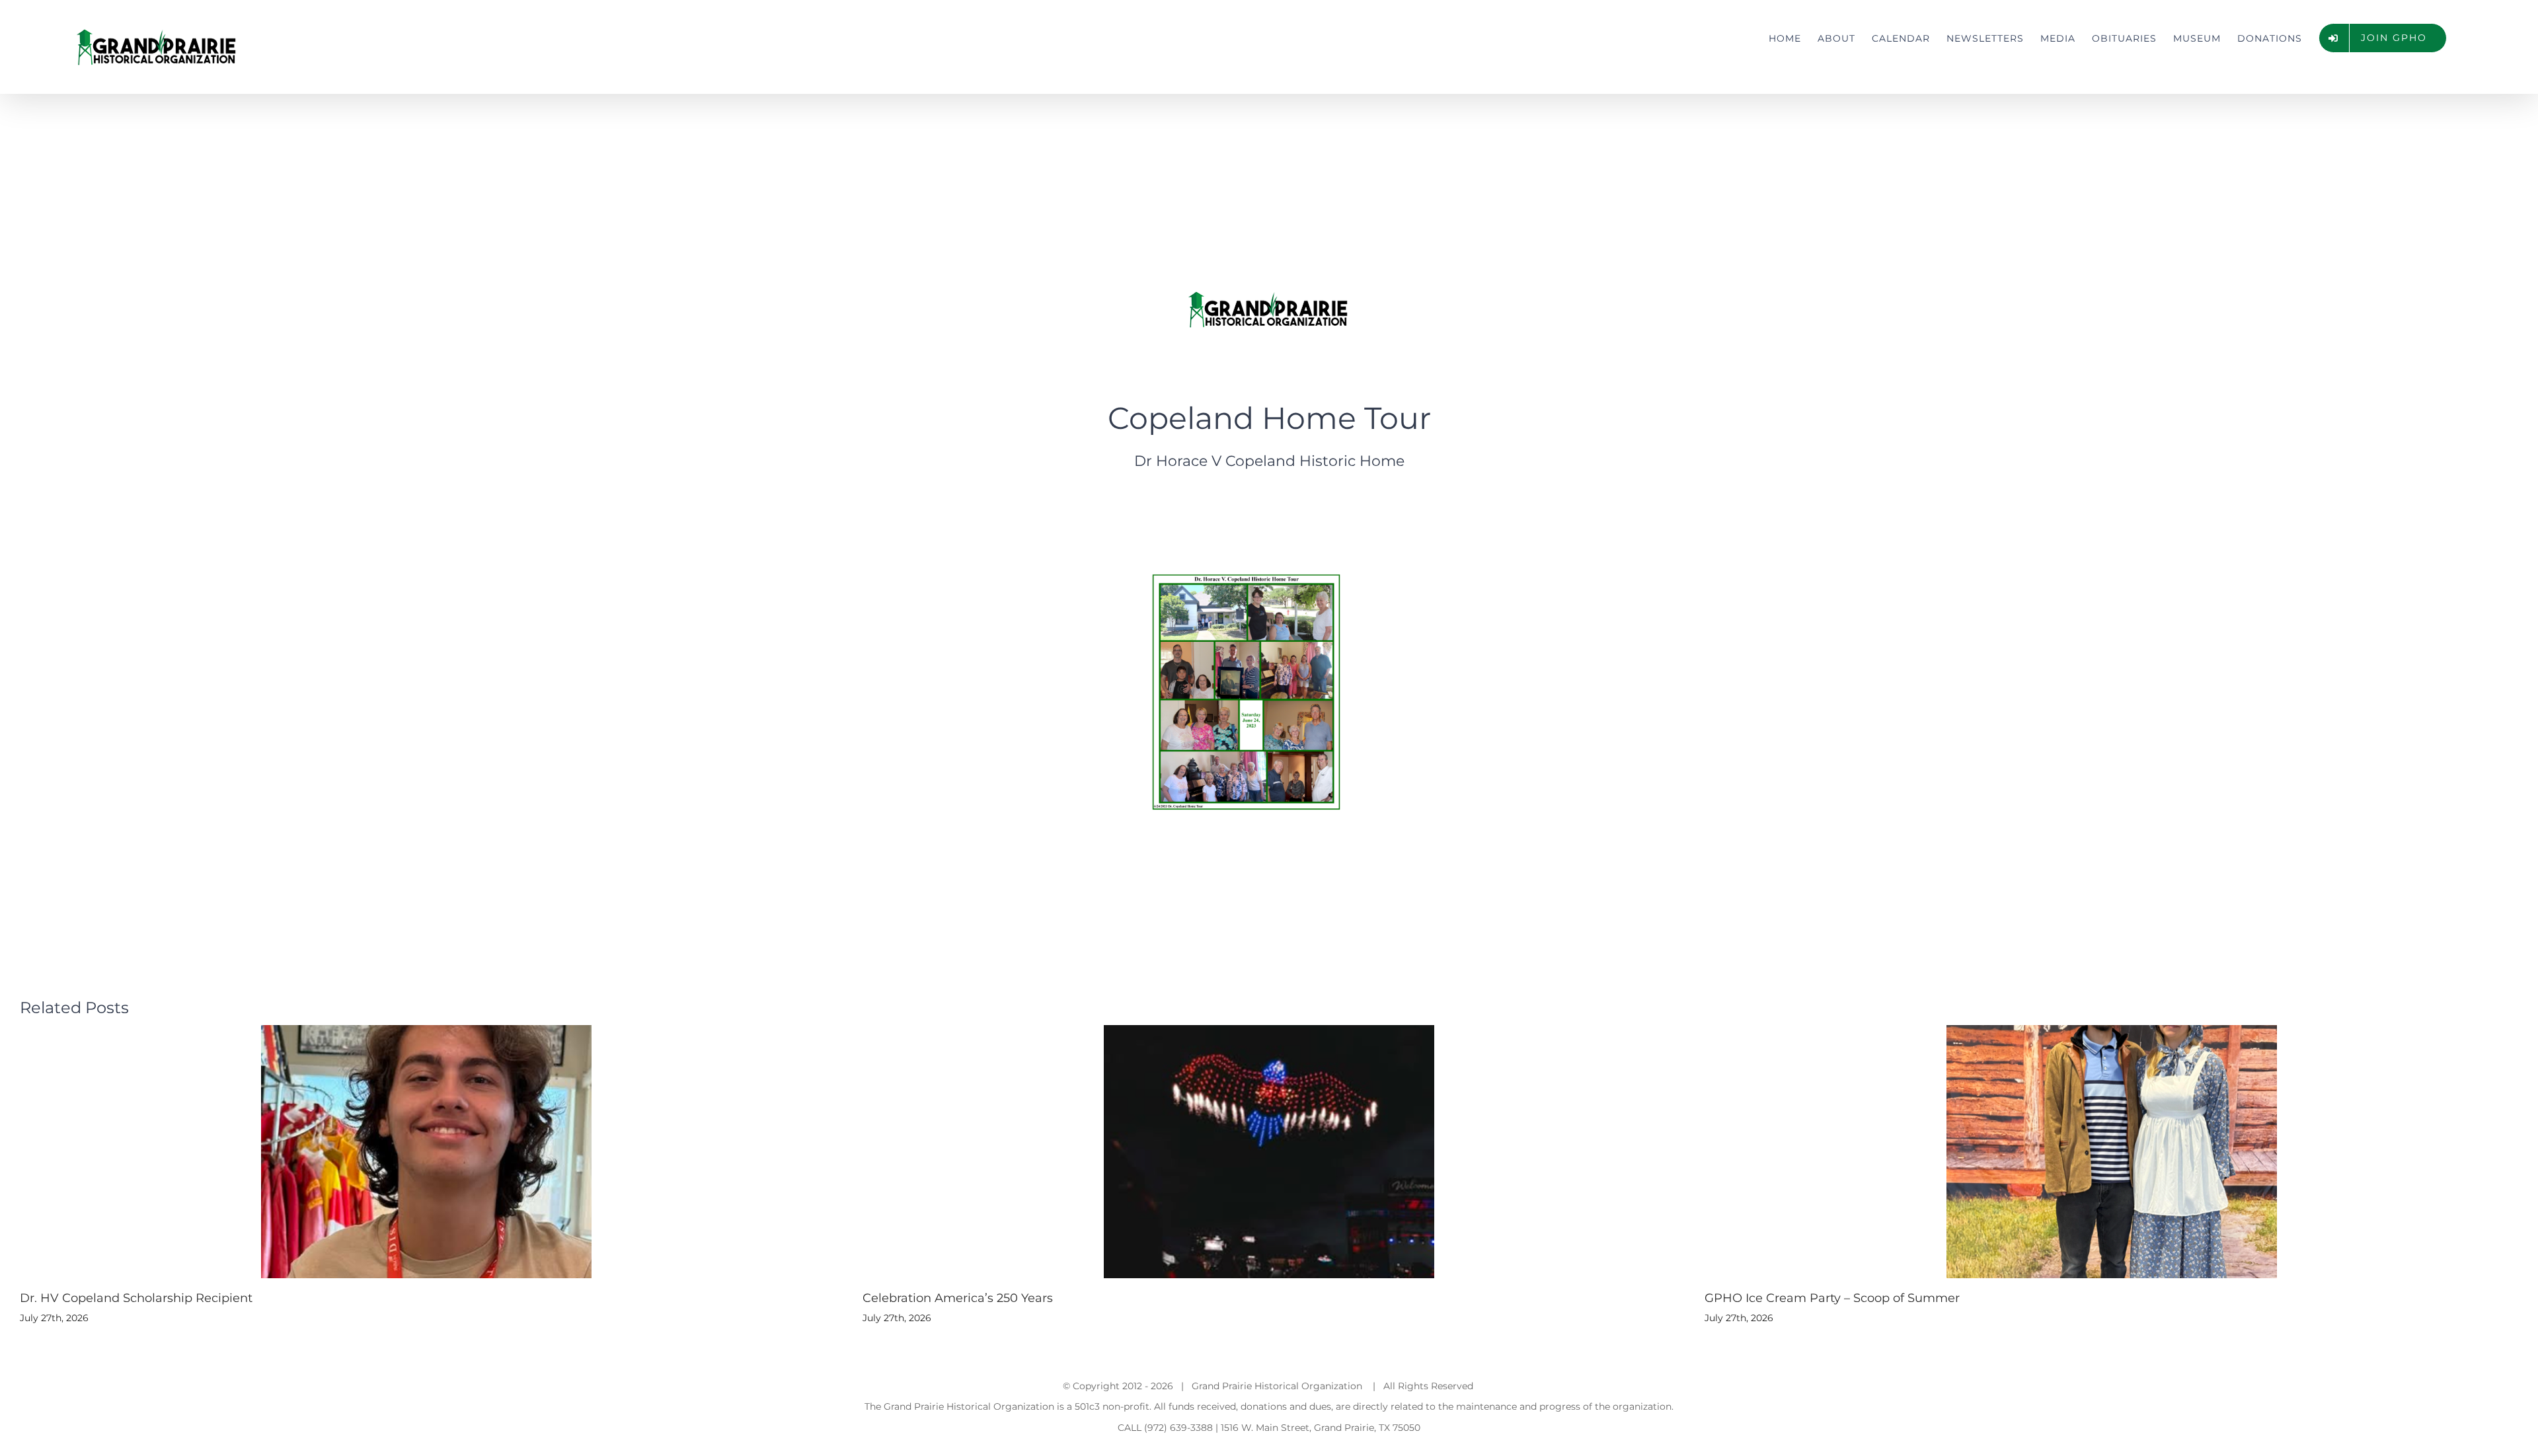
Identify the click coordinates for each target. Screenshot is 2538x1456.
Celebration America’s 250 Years (958, 1298)
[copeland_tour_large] (1247, 564)
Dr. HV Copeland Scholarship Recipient (136, 1298)
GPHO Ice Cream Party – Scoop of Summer (1832, 1298)
